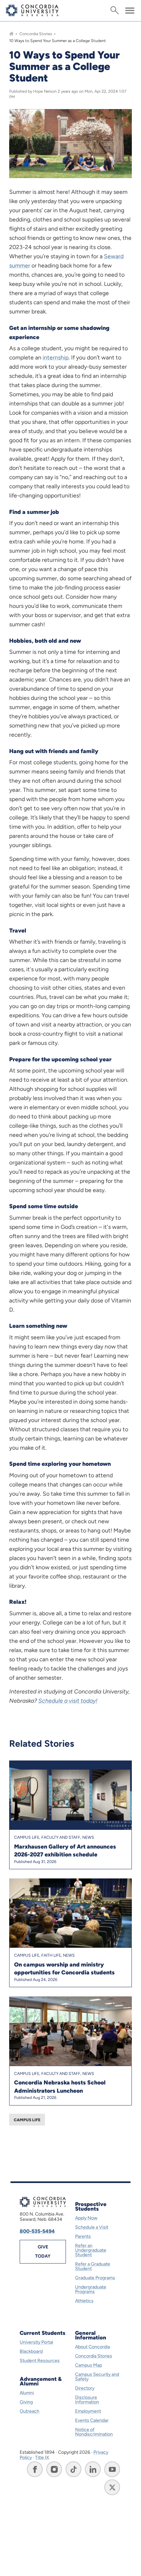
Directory (85, 2388)
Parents (83, 2236)
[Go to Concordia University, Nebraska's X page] (112, 2487)
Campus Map (89, 2365)
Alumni (27, 2393)
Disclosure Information (87, 2400)
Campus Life (27, 2120)
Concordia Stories (36, 34)
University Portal (36, 2342)
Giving (26, 2402)
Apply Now (86, 2218)
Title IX (42, 2458)
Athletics (84, 2301)
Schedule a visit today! (68, 1701)
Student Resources (40, 2361)
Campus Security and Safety (97, 2377)
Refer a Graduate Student (93, 2266)
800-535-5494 (37, 2231)
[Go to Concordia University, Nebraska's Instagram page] (54, 2469)
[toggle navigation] (130, 11)
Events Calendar (92, 2420)
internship (56, 357)
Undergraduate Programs (91, 2289)
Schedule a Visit (92, 2227)
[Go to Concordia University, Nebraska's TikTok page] (73, 2469)
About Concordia (92, 2347)
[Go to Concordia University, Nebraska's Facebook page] (35, 2469)
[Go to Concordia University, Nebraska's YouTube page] (112, 2469)
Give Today (43, 2252)
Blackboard (31, 2351)
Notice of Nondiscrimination (94, 2432)
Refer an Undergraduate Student (91, 2250)
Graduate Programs (95, 2278)
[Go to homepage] (11, 34)
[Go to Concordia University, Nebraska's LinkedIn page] (93, 2469)
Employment (88, 2411)
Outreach (30, 2411)
